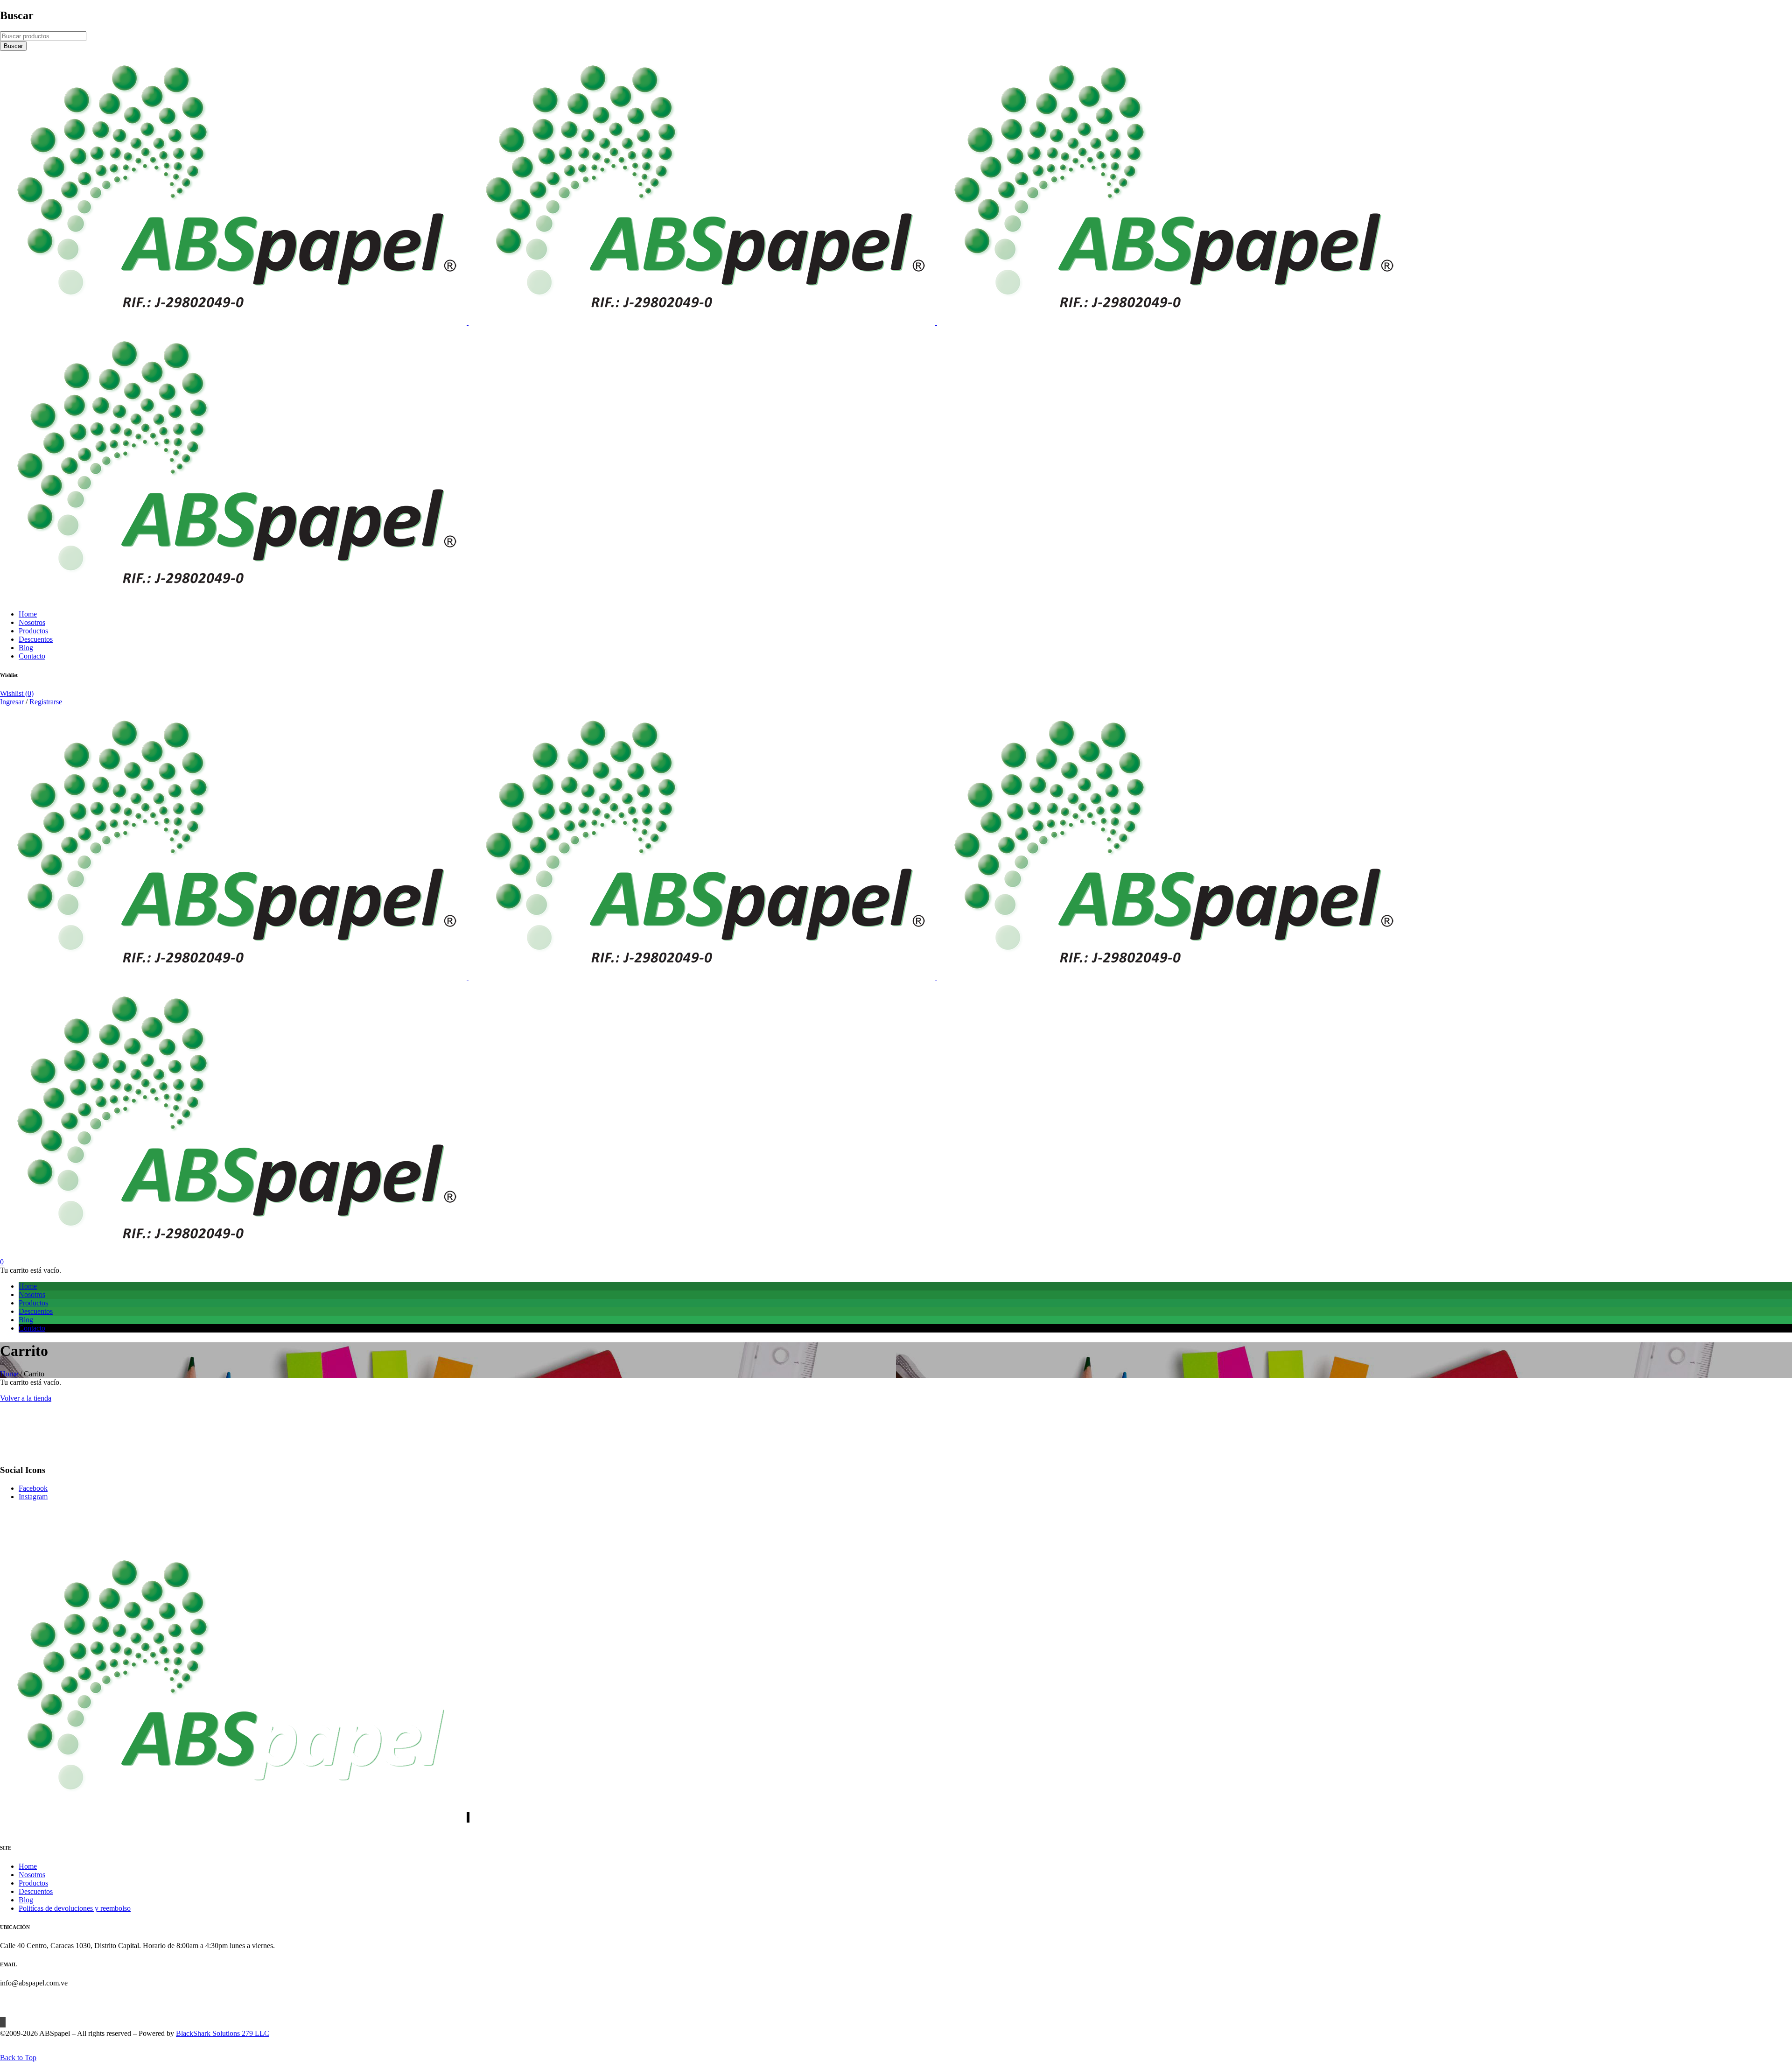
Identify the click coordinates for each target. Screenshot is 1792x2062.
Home (9, 1374)
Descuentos (36, 1891)
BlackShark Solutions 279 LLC (223, 2033)
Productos (33, 1883)
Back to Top (18, 2058)
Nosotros (32, 1875)
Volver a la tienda (26, 1398)
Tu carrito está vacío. (31, 1270)
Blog (26, 1900)
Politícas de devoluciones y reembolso (75, 1908)
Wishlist (17, 693)
